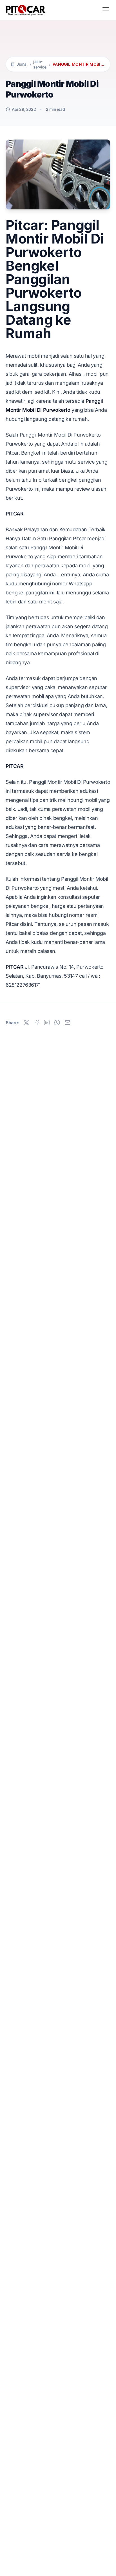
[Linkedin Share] (47, 1023)
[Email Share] (68, 1023)
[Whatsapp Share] (57, 1023)
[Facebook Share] (37, 1023)
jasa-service (40, 64)
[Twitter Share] (26, 1023)
